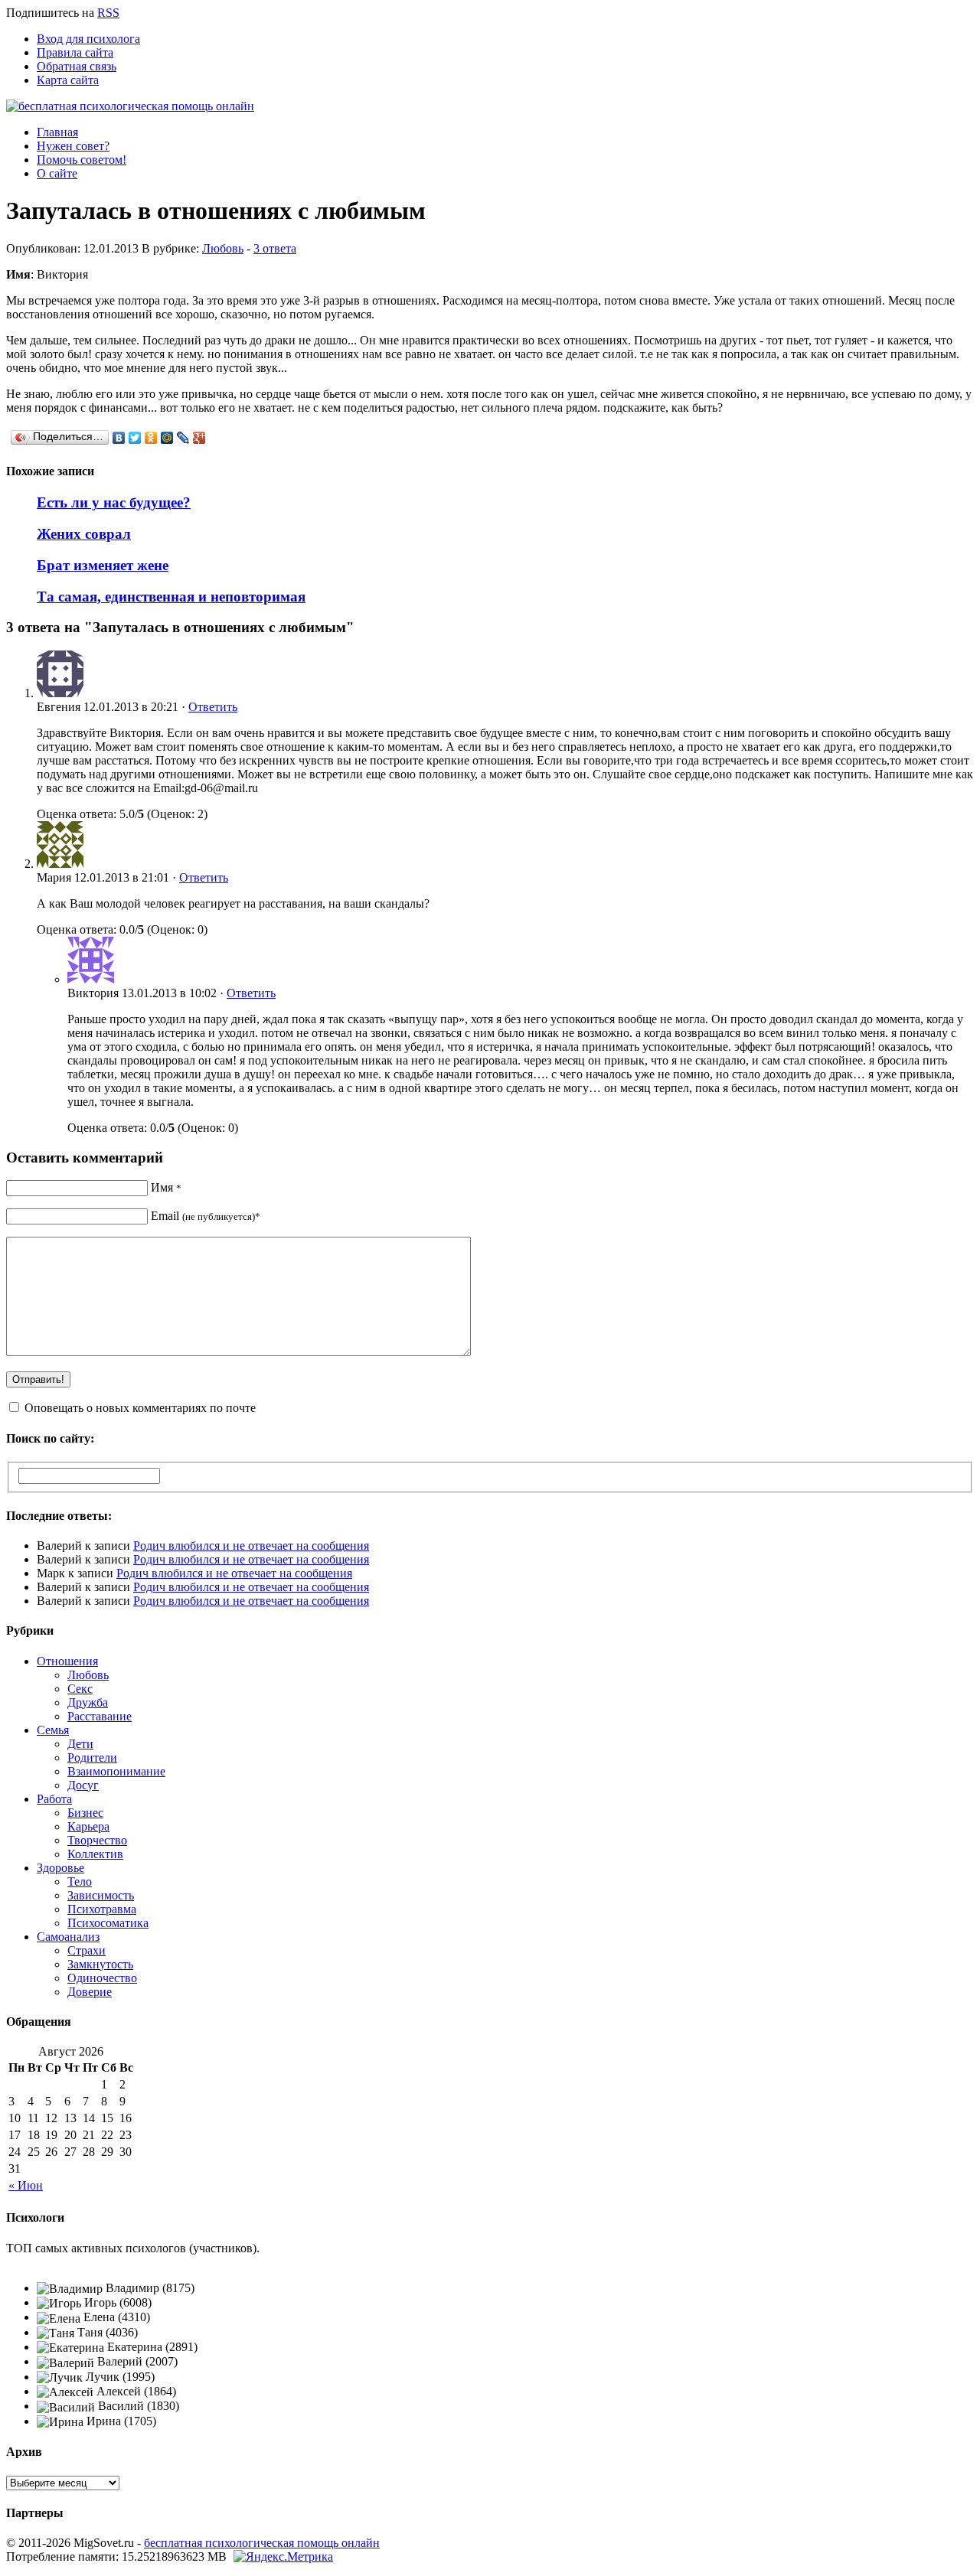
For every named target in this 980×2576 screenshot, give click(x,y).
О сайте (57, 173)
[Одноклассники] (151, 438)
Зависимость (101, 1895)
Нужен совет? (73, 146)
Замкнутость (100, 1964)
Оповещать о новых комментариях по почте (140, 1408)
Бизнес (85, 1813)
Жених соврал (84, 534)
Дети (80, 1744)
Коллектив (95, 1854)
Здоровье (60, 1868)
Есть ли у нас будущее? (114, 502)
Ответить (213, 707)
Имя (166, 1187)
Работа (54, 1799)
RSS (108, 13)
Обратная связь (77, 66)
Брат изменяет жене (103, 565)
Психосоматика (108, 1923)
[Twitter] (135, 438)
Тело (80, 1881)
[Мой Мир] (167, 438)
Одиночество (102, 1978)
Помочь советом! (82, 160)
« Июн (26, 2185)
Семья (53, 1730)
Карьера (88, 1826)
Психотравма (102, 1909)
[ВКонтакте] (119, 438)
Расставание (100, 1716)
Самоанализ (68, 1937)
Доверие (90, 1992)
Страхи (87, 1950)
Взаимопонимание (116, 1771)
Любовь (223, 248)
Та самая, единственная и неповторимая (171, 597)
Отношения (67, 1661)
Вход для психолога (88, 39)
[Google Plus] (199, 438)
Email (206, 1216)
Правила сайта (75, 52)
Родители (92, 1758)
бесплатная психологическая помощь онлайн (262, 2543)
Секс (80, 1689)
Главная (57, 132)
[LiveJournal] (183, 438)
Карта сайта (68, 80)
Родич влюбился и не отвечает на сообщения (251, 1546)
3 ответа (275, 248)
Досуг (83, 1785)
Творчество (97, 1840)
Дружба (88, 1702)
